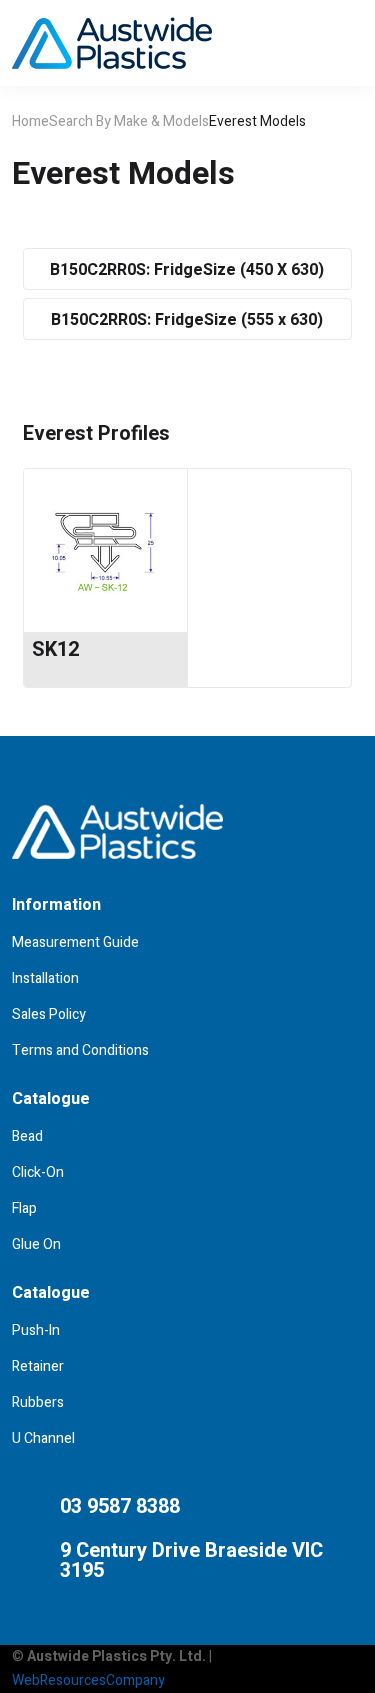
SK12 (55, 649)
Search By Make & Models (129, 121)
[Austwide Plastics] (112, 43)
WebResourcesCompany (88, 1680)
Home (30, 121)
